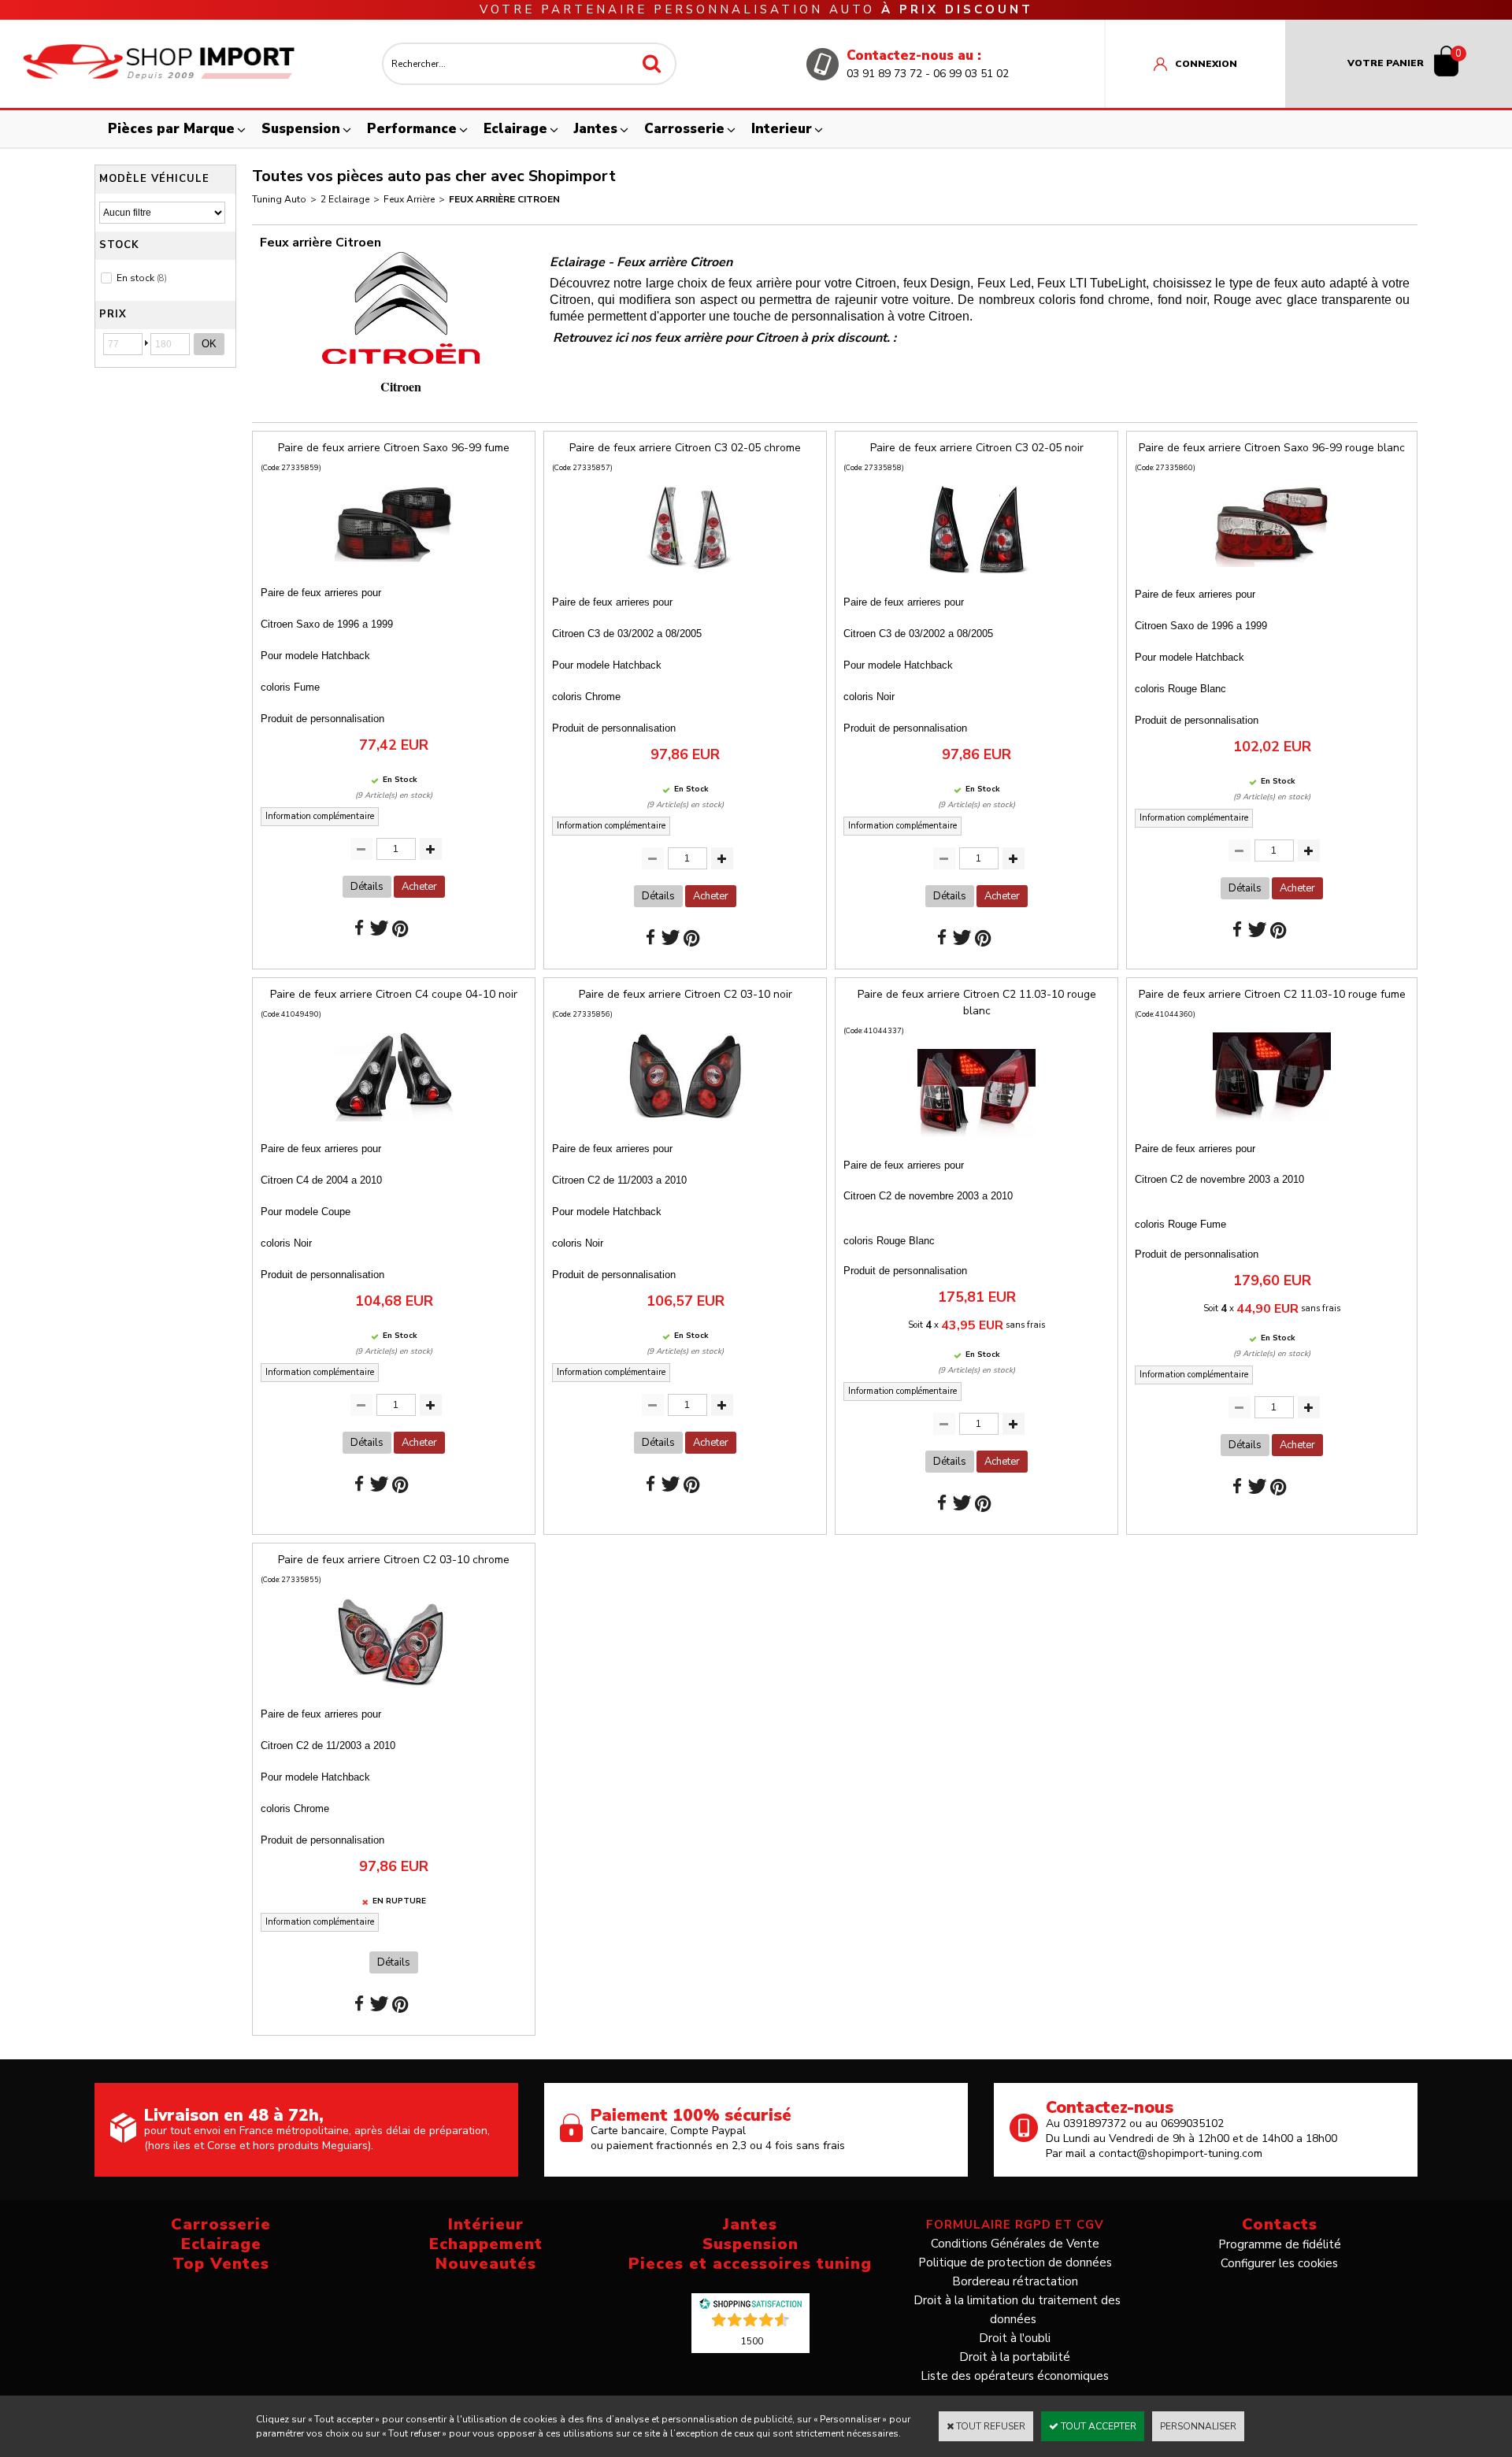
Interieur (782, 129)
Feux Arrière (409, 199)
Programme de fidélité (1280, 2244)
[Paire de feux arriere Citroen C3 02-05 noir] (976, 580)
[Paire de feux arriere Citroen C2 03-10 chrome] (394, 1692)
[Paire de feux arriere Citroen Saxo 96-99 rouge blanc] (1272, 572)
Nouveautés (486, 2264)
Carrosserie (684, 129)
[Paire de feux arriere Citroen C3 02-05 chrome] (685, 580)
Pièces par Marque (171, 129)
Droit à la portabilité (1015, 2357)
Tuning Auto (279, 199)
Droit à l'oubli (1015, 2338)
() (752, 2340)
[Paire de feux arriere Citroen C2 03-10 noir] (685, 1126)
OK (209, 344)
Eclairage (515, 129)
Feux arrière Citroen (504, 199)
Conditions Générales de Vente (1015, 2244)
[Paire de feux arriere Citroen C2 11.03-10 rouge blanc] (976, 1143)
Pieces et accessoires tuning (750, 2264)
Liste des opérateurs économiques (1015, 2376)
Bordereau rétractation (1015, 2281)
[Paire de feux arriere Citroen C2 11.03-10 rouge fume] (1272, 1126)
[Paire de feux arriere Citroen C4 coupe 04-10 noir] (394, 1126)
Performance (412, 129)
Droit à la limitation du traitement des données (1017, 2310)
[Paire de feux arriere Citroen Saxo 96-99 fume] (394, 570)
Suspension (301, 129)
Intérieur (486, 2224)
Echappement (486, 2244)
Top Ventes (221, 2264)
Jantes (596, 129)
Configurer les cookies (1279, 2263)
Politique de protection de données (1015, 2262)
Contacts (1280, 2224)
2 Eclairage (345, 199)
